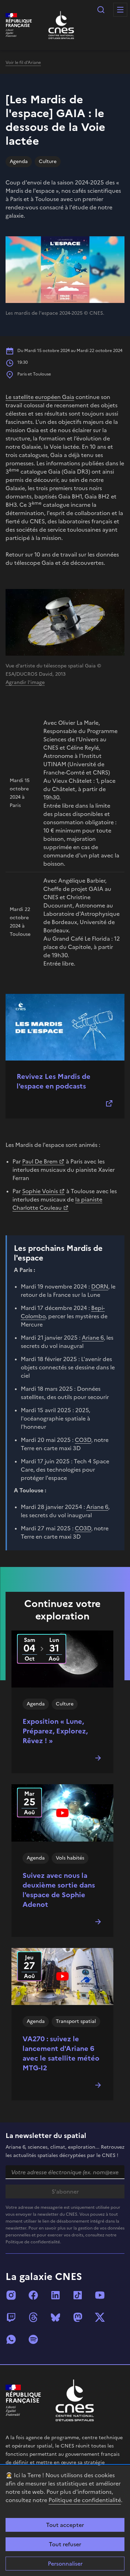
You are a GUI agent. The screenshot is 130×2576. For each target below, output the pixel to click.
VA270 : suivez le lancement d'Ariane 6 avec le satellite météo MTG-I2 (61, 2053)
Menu (120, 10)
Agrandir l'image (25, 682)
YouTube (100, 2295)
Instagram (11, 2295)
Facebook (33, 2295)
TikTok (78, 2295)
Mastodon (78, 2317)
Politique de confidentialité (85, 2500)
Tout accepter (65, 2525)
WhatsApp (11, 2339)
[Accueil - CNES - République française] (75, 2400)
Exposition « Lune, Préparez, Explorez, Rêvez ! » (55, 1731)
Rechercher (101, 10)
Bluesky (55, 2317)
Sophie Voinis (40, 1191)
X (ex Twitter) (100, 2317)
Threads (33, 2317)
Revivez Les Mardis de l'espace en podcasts (54, 1081)
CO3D (83, 1440)
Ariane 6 (93, 1338)
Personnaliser (65, 2564)
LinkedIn (55, 2295)
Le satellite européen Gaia (40, 397)
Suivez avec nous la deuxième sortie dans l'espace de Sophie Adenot (59, 1890)
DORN (100, 1286)
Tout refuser (65, 2544)
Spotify (33, 2339)
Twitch (11, 2317)
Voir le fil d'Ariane (23, 63)
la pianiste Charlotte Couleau (57, 1204)
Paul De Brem (40, 1161)
